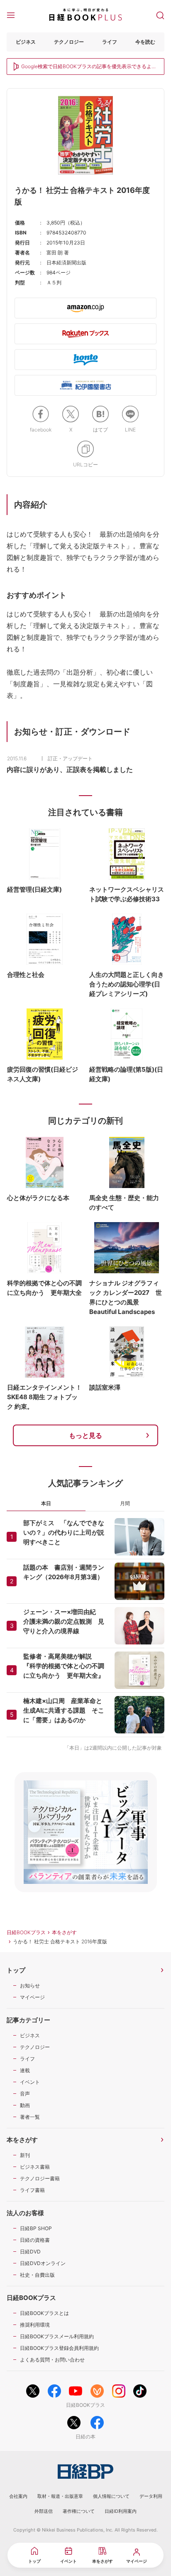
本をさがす (64, 1932)
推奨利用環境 (35, 2325)
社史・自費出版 (37, 2275)
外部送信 (44, 2511)
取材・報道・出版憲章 (60, 2496)
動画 (25, 2105)
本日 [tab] (46, 1503)
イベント (30, 2082)
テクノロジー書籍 (40, 2178)
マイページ (32, 1997)
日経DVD (30, 2252)
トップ (16, 1970)
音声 (25, 2094)
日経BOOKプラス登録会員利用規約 (59, 2348)
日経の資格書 (35, 2240)
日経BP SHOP (36, 2228)
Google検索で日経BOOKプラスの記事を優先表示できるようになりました (89, 67)
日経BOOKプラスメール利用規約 (57, 2336)
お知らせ (30, 1986)
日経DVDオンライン (43, 2263)
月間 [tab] (125, 1503)
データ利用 (151, 2496)
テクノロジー (69, 42)
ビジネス (26, 42)
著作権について (79, 2511)
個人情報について (111, 2496)
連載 (25, 2070)
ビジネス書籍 (35, 2167)
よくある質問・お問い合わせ (52, 2360)
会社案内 (18, 2496)
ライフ (110, 42)
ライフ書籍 (32, 2190)
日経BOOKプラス (26, 1932)
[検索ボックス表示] (160, 15)
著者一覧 (30, 2117)
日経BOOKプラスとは (44, 2313)
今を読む (145, 42)
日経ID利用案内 (121, 2511)
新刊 (25, 2155)
